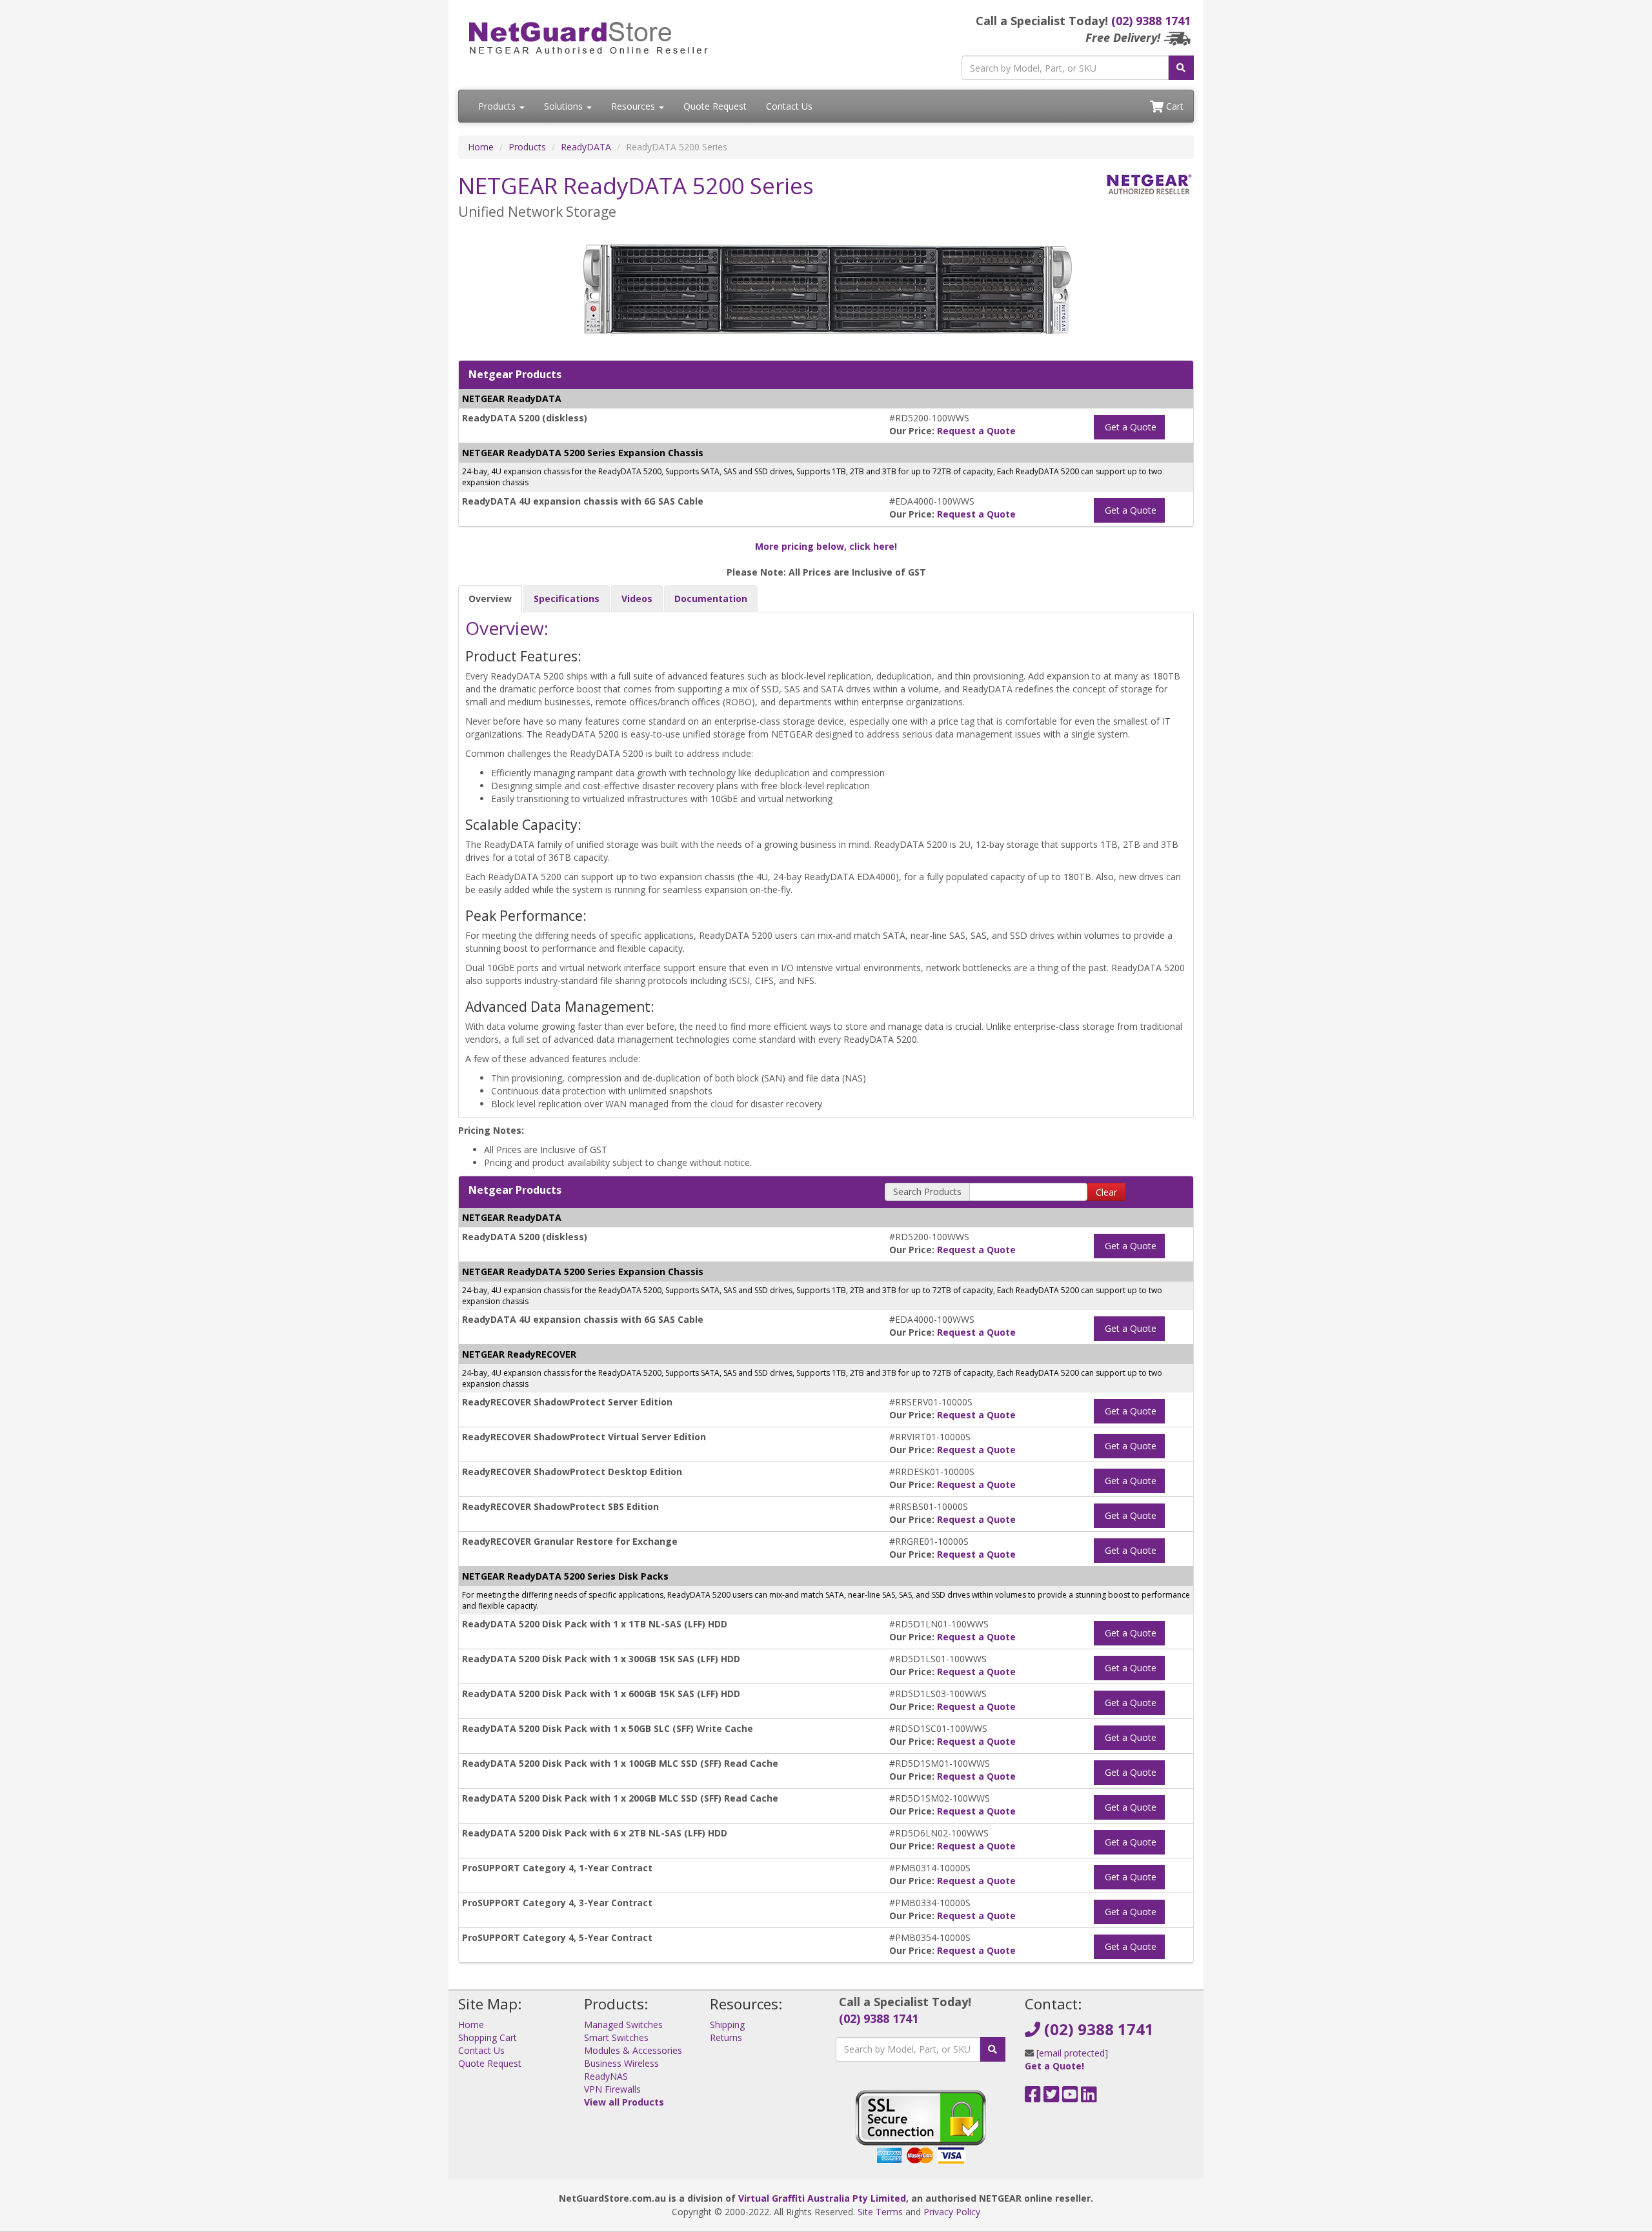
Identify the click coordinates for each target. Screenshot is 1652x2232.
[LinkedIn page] (1089, 2097)
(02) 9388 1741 (1151, 21)
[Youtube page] (1070, 2097)
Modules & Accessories (633, 2050)
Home (481, 147)
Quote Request (715, 106)
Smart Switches (616, 2037)
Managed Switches (623, 2025)
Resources (634, 106)
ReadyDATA (586, 147)
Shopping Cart (488, 2037)
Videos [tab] (637, 598)
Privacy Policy (952, 2212)
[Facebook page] (1033, 2097)
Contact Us (789, 106)
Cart (1174, 106)
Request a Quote (976, 431)
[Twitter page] (1052, 2097)
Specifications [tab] (567, 598)
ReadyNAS (606, 2076)
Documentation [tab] (711, 598)
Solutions (565, 106)
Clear (1106, 1192)
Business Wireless (621, 2063)
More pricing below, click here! (826, 546)
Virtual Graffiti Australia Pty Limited (822, 2198)
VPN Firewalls (612, 2089)
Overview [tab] (490, 598)
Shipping (727, 2025)
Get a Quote (1129, 427)
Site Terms (880, 2212)
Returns (726, 2037)
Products (498, 106)
